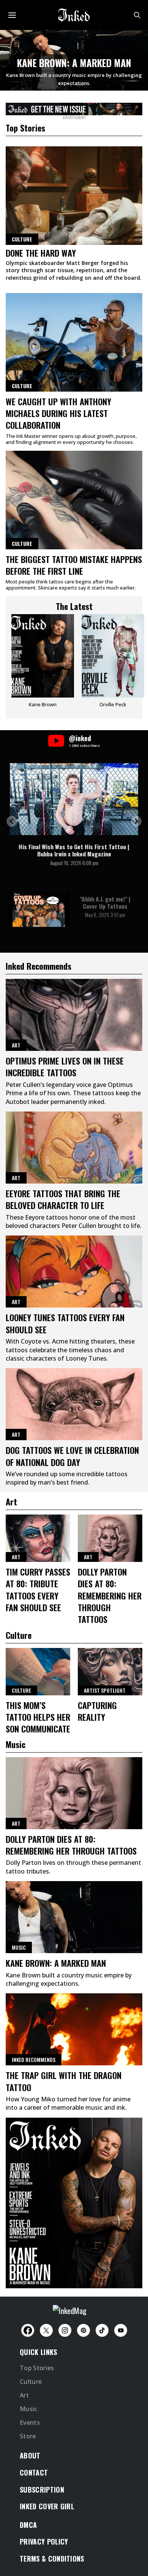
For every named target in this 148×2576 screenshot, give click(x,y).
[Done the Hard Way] (74, 196)
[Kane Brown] (43, 664)
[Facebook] (28, 2330)
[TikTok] (102, 2330)
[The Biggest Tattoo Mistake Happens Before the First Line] (74, 500)
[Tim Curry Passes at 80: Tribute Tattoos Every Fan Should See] (38, 1538)
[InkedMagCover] (74, 2202)
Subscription (42, 2490)
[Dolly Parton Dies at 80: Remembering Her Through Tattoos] (110, 1538)
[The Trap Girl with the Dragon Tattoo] (74, 2029)
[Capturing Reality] (110, 1672)
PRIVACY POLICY (44, 2542)
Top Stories (37, 2368)
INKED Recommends (34, 2059)
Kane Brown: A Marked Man (74, 63)
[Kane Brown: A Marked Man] (74, 1917)
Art (16, 1045)
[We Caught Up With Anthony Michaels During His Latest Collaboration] (74, 342)
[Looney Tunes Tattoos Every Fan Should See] (74, 1272)
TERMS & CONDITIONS (52, 2559)
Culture (22, 386)
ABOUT (30, 2455)
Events (30, 2422)
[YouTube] (121, 2330)
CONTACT (34, 2473)
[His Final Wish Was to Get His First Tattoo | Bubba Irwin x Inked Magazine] (74, 799)
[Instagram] (65, 2330)
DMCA (28, 2525)
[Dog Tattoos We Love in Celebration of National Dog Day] (74, 1404)
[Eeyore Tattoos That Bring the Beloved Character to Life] (74, 1148)
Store (28, 2436)
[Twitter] (46, 2330)
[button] (12, 821)
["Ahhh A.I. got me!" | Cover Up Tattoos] (39, 909)
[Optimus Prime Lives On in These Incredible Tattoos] (74, 1015)
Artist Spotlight (105, 1690)
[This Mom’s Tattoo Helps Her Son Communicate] (38, 1672)
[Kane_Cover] (74, 108)
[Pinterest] (83, 2330)
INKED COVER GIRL (47, 2506)
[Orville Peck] (113, 664)
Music (19, 1947)
